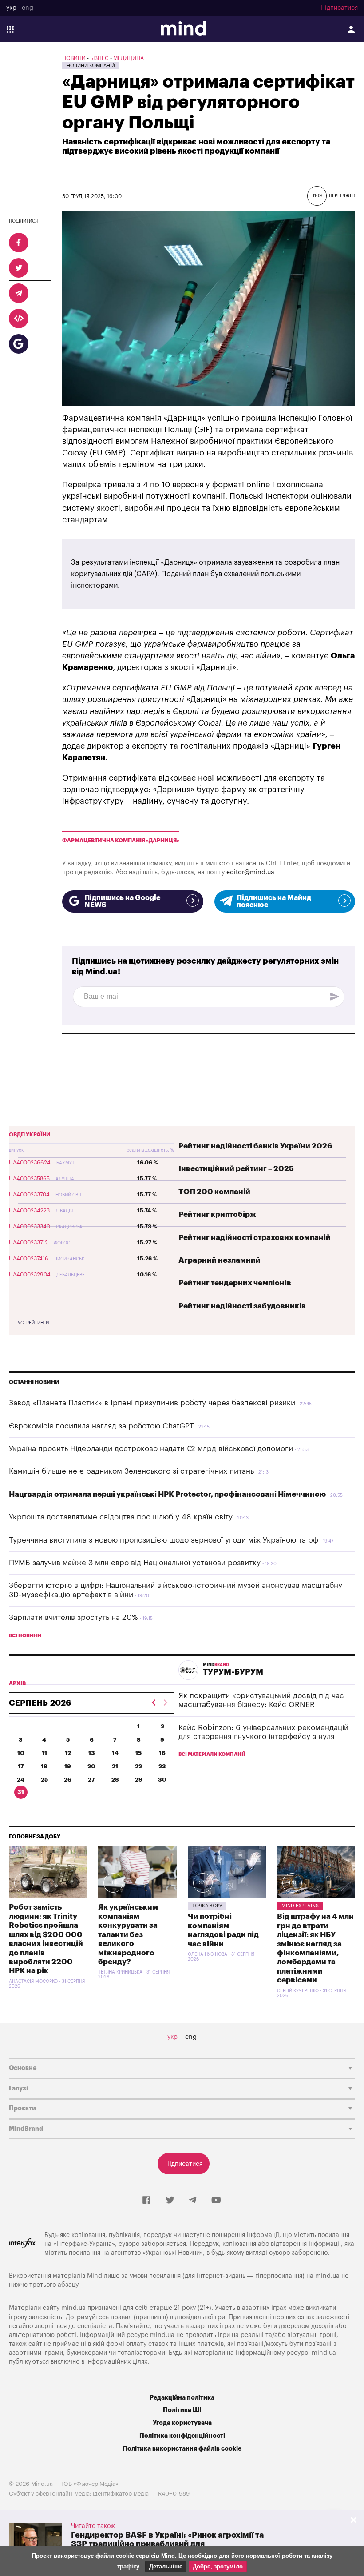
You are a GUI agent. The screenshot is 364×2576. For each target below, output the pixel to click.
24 (21, 1780)
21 (115, 1766)
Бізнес (99, 58)
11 (44, 1753)
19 (68, 1766)
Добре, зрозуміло (218, 2566)
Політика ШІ (182, 2410)
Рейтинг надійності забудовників (242, 1306)
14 (115, 1753)
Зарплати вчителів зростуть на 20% (73, 1617)
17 (21, 1766)
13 (92, 1753)
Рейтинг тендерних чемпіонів (235, 1283)
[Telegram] (193, 2201)
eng (28, 8)
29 (139, 1780)
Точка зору (207, 1906)
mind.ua (327, 2276)
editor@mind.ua (250, 872)
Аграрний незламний (220, 1260)
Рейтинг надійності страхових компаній (255, 1238)
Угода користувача (182, 2423)
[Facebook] (146, 2201)
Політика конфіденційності (182, 2436)
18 (44, 1766)
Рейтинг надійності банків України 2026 (255, 1146)
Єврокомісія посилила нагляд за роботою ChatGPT (101, 1426)
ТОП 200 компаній (214, 1192)
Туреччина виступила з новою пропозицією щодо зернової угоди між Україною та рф (164, 1540)
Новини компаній (91, 66)
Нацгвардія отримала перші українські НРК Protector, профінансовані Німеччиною (167, 1494)
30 (162, 1780)
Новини (74, 58)
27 (91, 1780)
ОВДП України (30, 1135)
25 (44, 1780)
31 (21, 1792)
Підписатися (339, 8)
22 (138, 1766)
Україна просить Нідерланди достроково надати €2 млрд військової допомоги (151, 1449)
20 (91, 1766)
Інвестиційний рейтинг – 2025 (236, 1169)
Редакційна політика (182, 2398)
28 (115, 1780)
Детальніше (166, 2566)
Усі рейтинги (33, 1323)
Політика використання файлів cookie (182, 2449)
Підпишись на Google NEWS (123, 901)
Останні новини (34, 1382)
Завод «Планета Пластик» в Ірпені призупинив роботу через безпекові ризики (152, 1403)
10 (21, 1753)
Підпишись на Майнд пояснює (274, 901)
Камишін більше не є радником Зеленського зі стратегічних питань (131, 1471)
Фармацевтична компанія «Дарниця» (121, 841)
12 (68, 1753)
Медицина (129, 58)
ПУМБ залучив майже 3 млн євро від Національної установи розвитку (135, 1563)
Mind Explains (300, 1906)
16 (162, 1753)
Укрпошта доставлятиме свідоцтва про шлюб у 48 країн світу (121, 1517)
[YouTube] (216, 2201)
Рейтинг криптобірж (217, 1214)
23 (162, 1766)
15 (138, 1753)
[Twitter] (170, 2201)
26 (68, 1780)
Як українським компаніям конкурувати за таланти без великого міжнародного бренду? (128, 1934)
